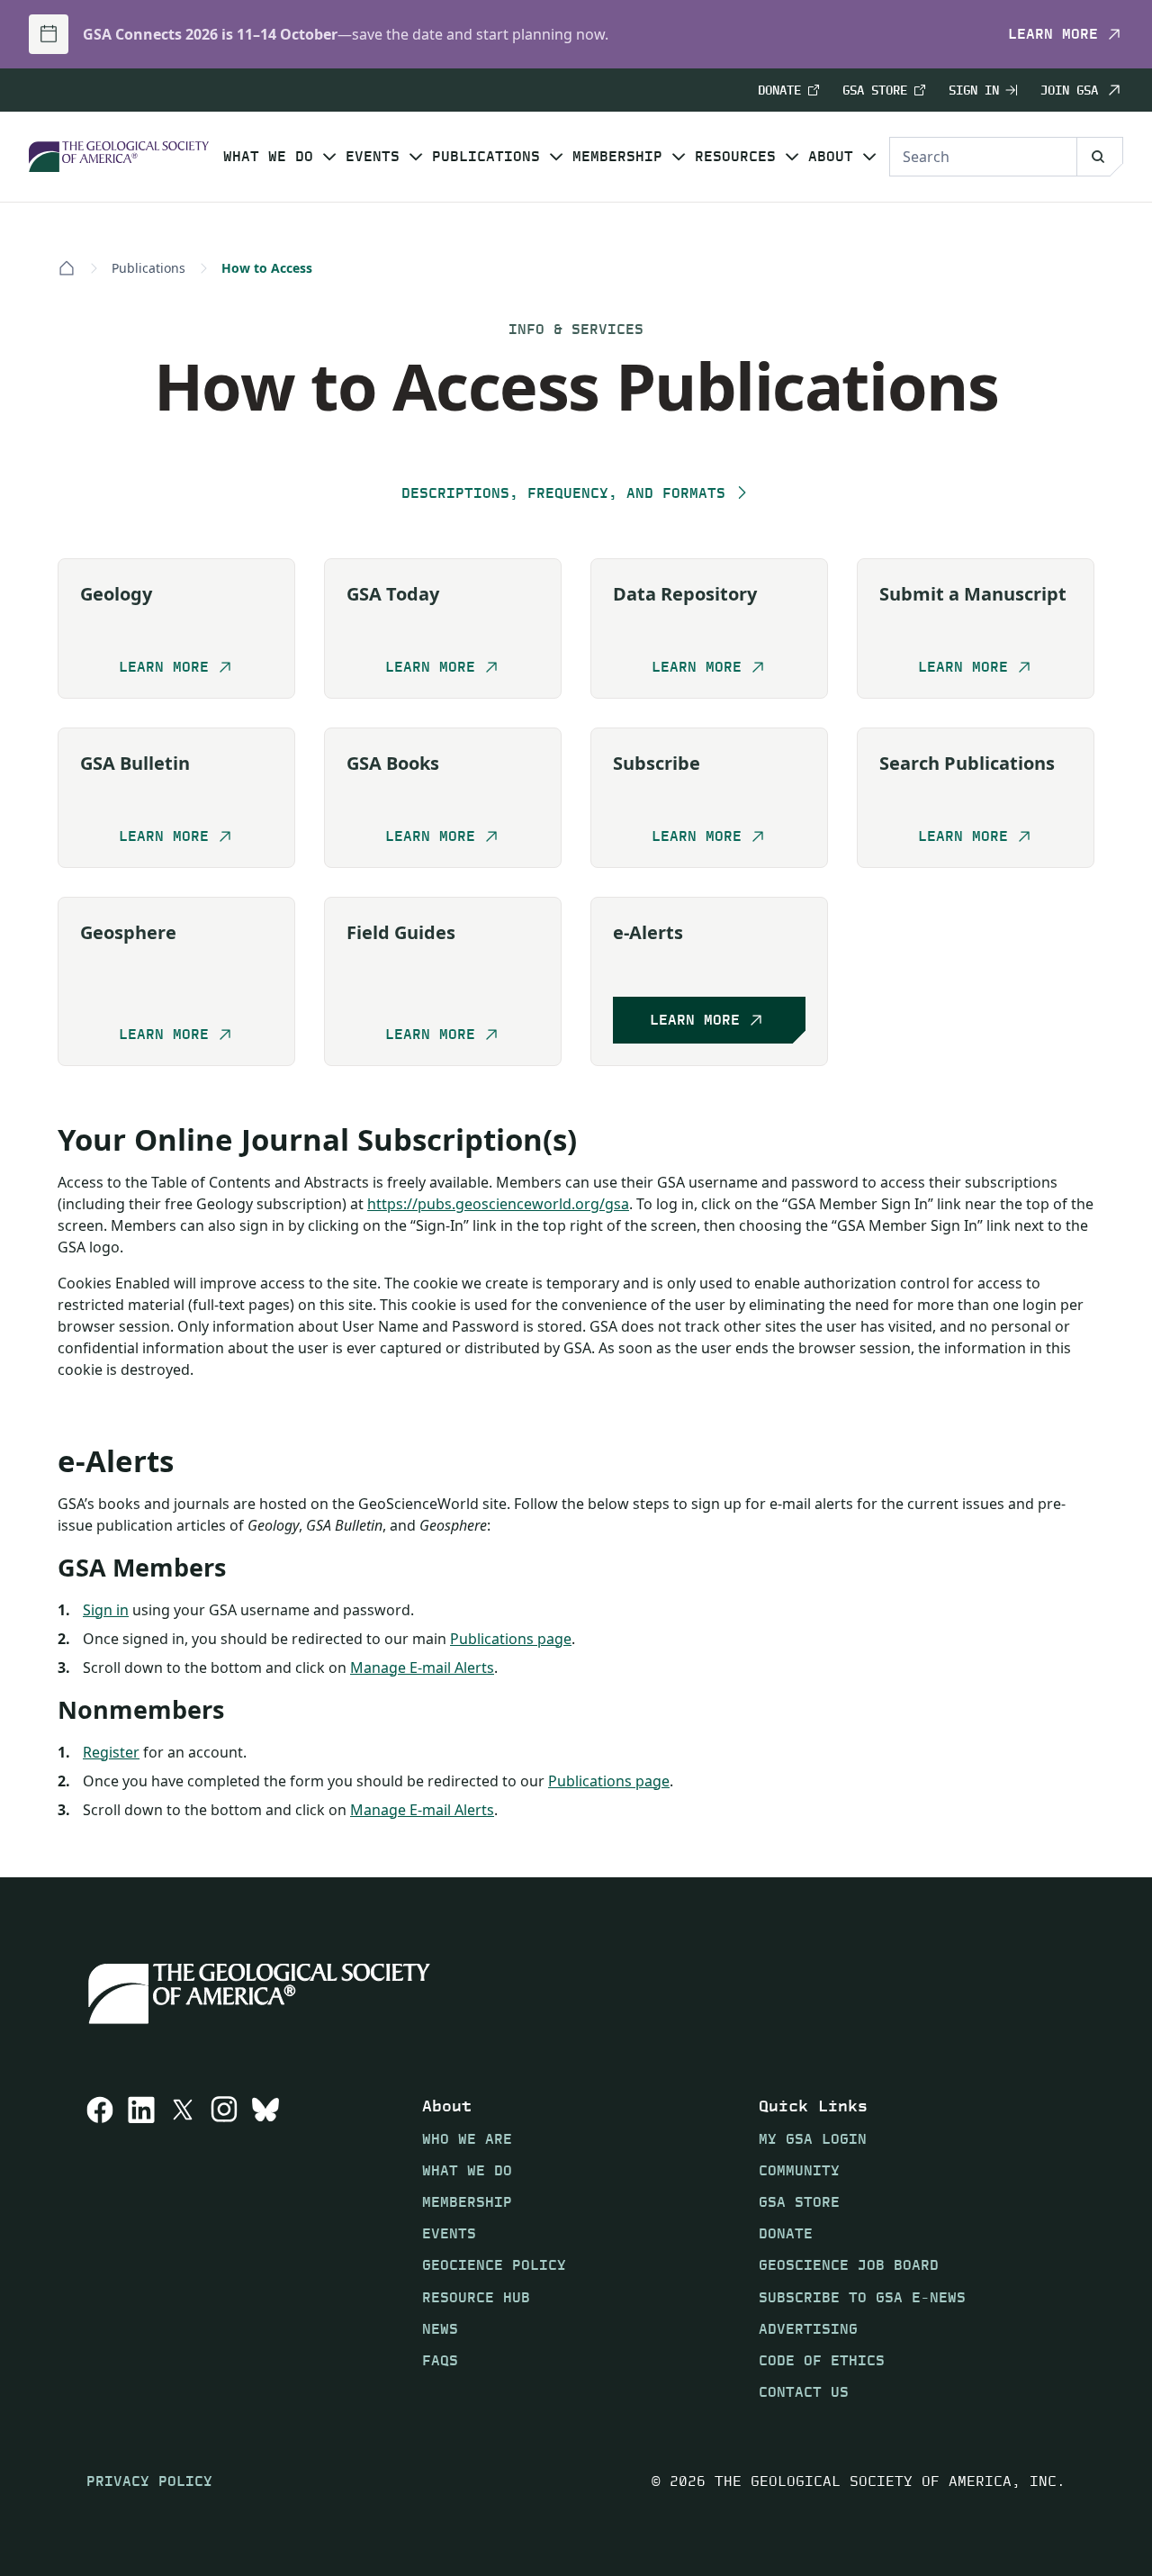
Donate (779, 90)
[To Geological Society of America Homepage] (119, 157)
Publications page (511, 1639)
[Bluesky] (265, 2248)
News (440, 2328)
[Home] (67, 268)
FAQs (440, 2360)
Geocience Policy (494, 2265)
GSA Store (875, 90)
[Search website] (1100, 157)
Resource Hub (476, 2296)
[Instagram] (224, 2248)
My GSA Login (813, 2138)
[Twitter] (183, 2248)
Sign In (974, 90)
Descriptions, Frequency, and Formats (563, 493)
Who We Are (467, 2138)
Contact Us (804, 2392)
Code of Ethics (822, 2360)
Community (799, 2169)
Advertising (808, 2328)
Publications (486, 157)
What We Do (268, 157)
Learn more (1053, 34)
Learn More (695, 1021)
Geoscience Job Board (849, 2265)
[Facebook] (100, 2248)
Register (111, 1752)
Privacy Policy (149, 2481)
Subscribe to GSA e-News (862, 2296)
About (831, 157)
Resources (735, 157)
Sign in (106, 1610)
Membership (617, 157)
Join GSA (1069, 90)
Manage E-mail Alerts (422, 1668)
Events (373, 157)
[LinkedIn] (141, 2248)
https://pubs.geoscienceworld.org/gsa (498, 1204)
